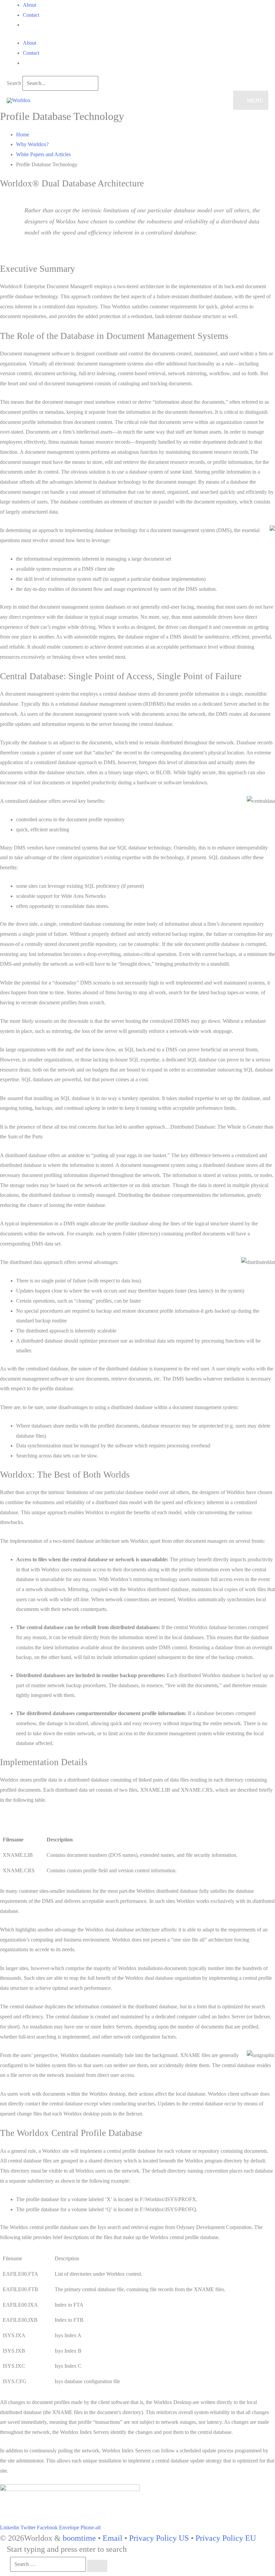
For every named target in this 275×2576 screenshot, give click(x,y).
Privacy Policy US (159, 2538)
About (30, 5)
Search (14, 83)
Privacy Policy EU (226, 2538)
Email (113, 2538)
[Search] (97, 2566)
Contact (31, 15)
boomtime (79, 2538)
